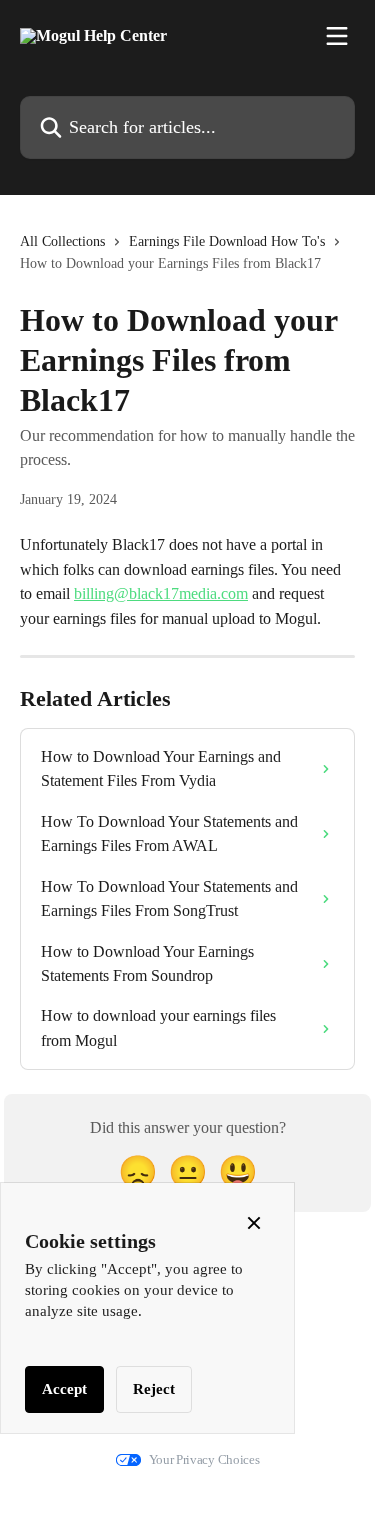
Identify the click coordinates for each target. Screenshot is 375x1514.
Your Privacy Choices (204, 1459)
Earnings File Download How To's (227, 241)
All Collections (62, 241)
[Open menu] (337, 36)
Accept (64, 1389)
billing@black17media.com (161, 593)
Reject (154, 1389)
